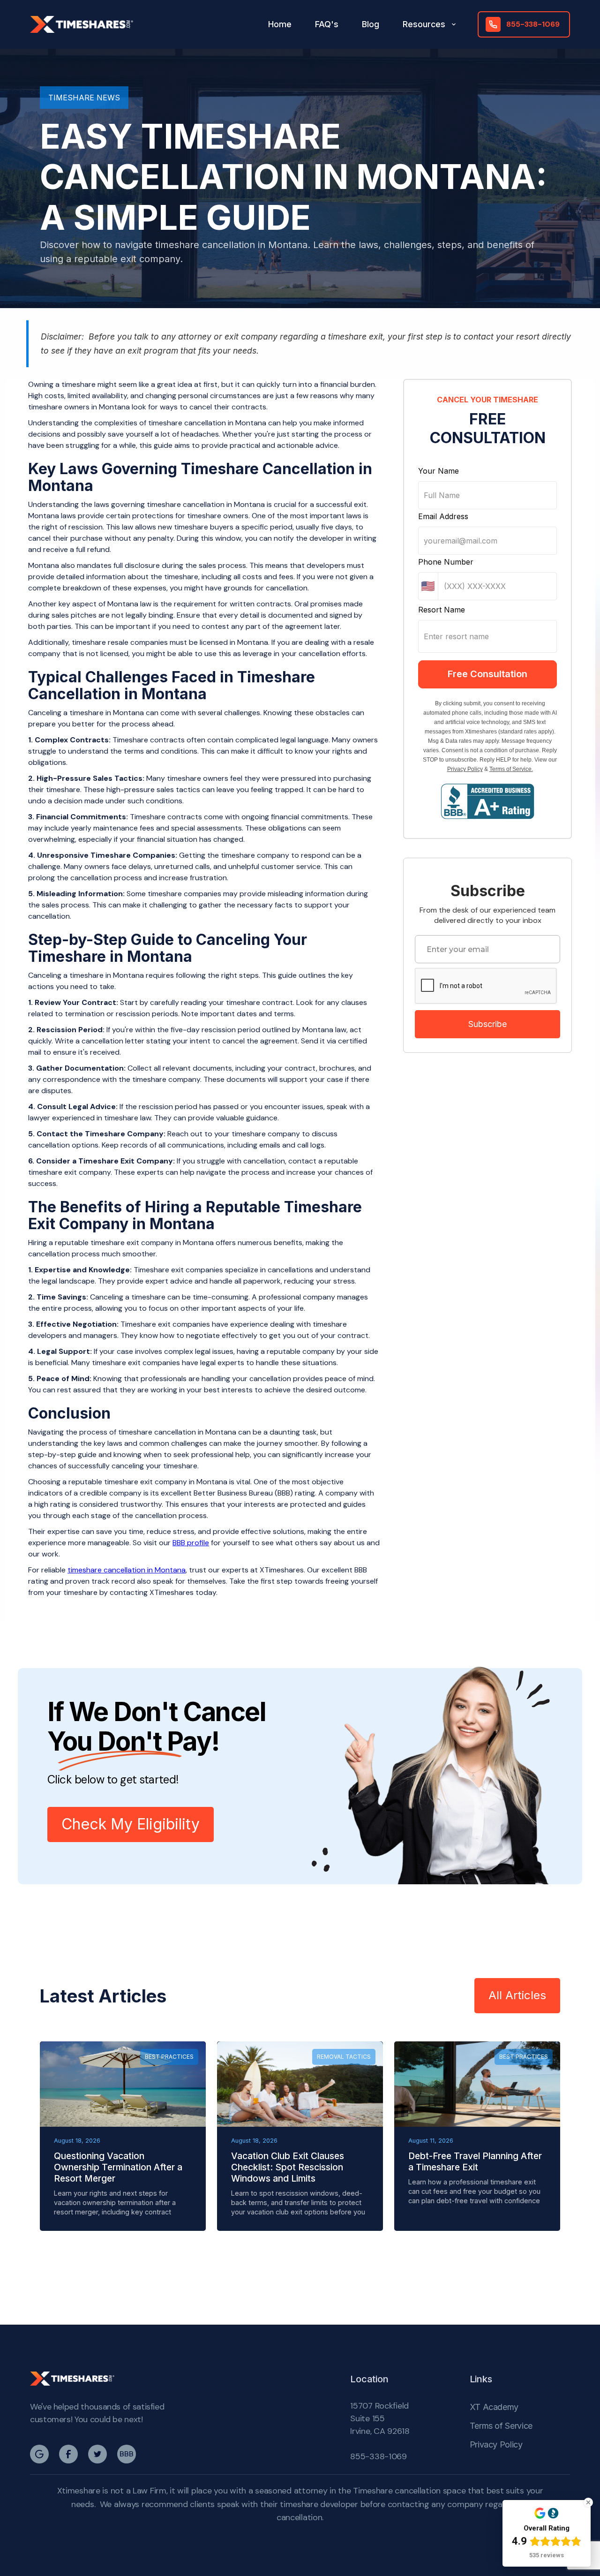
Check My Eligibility (131, 1824)
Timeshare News (84, 98)
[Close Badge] (588, 2502)
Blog (371, 24)
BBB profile (191, 1543)
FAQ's (327, 24)
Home (280, 24)
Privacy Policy (465, 769)
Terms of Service (501, 2426)
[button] (430, 24)
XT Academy (494, 2407)
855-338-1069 (379, 2456)
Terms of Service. (511, 769)
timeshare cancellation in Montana (127, 1570)
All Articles (517, 1995)
